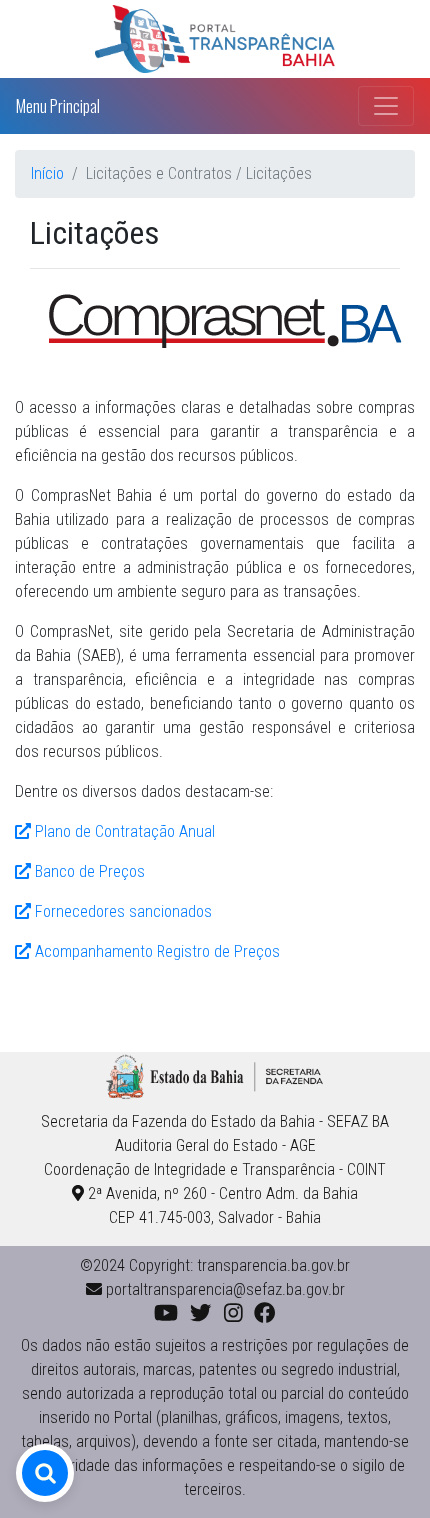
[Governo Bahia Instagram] (233, 1313)
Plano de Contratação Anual (123, 831)
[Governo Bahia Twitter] (200, 1313)
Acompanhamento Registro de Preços (155, 951)
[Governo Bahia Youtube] (166, 1313)
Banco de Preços (88, 871)
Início (47, 173)
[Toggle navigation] (386, 106)
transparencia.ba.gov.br (273, 1265)
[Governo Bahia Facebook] (264, 1313)
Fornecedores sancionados (121, 911)
